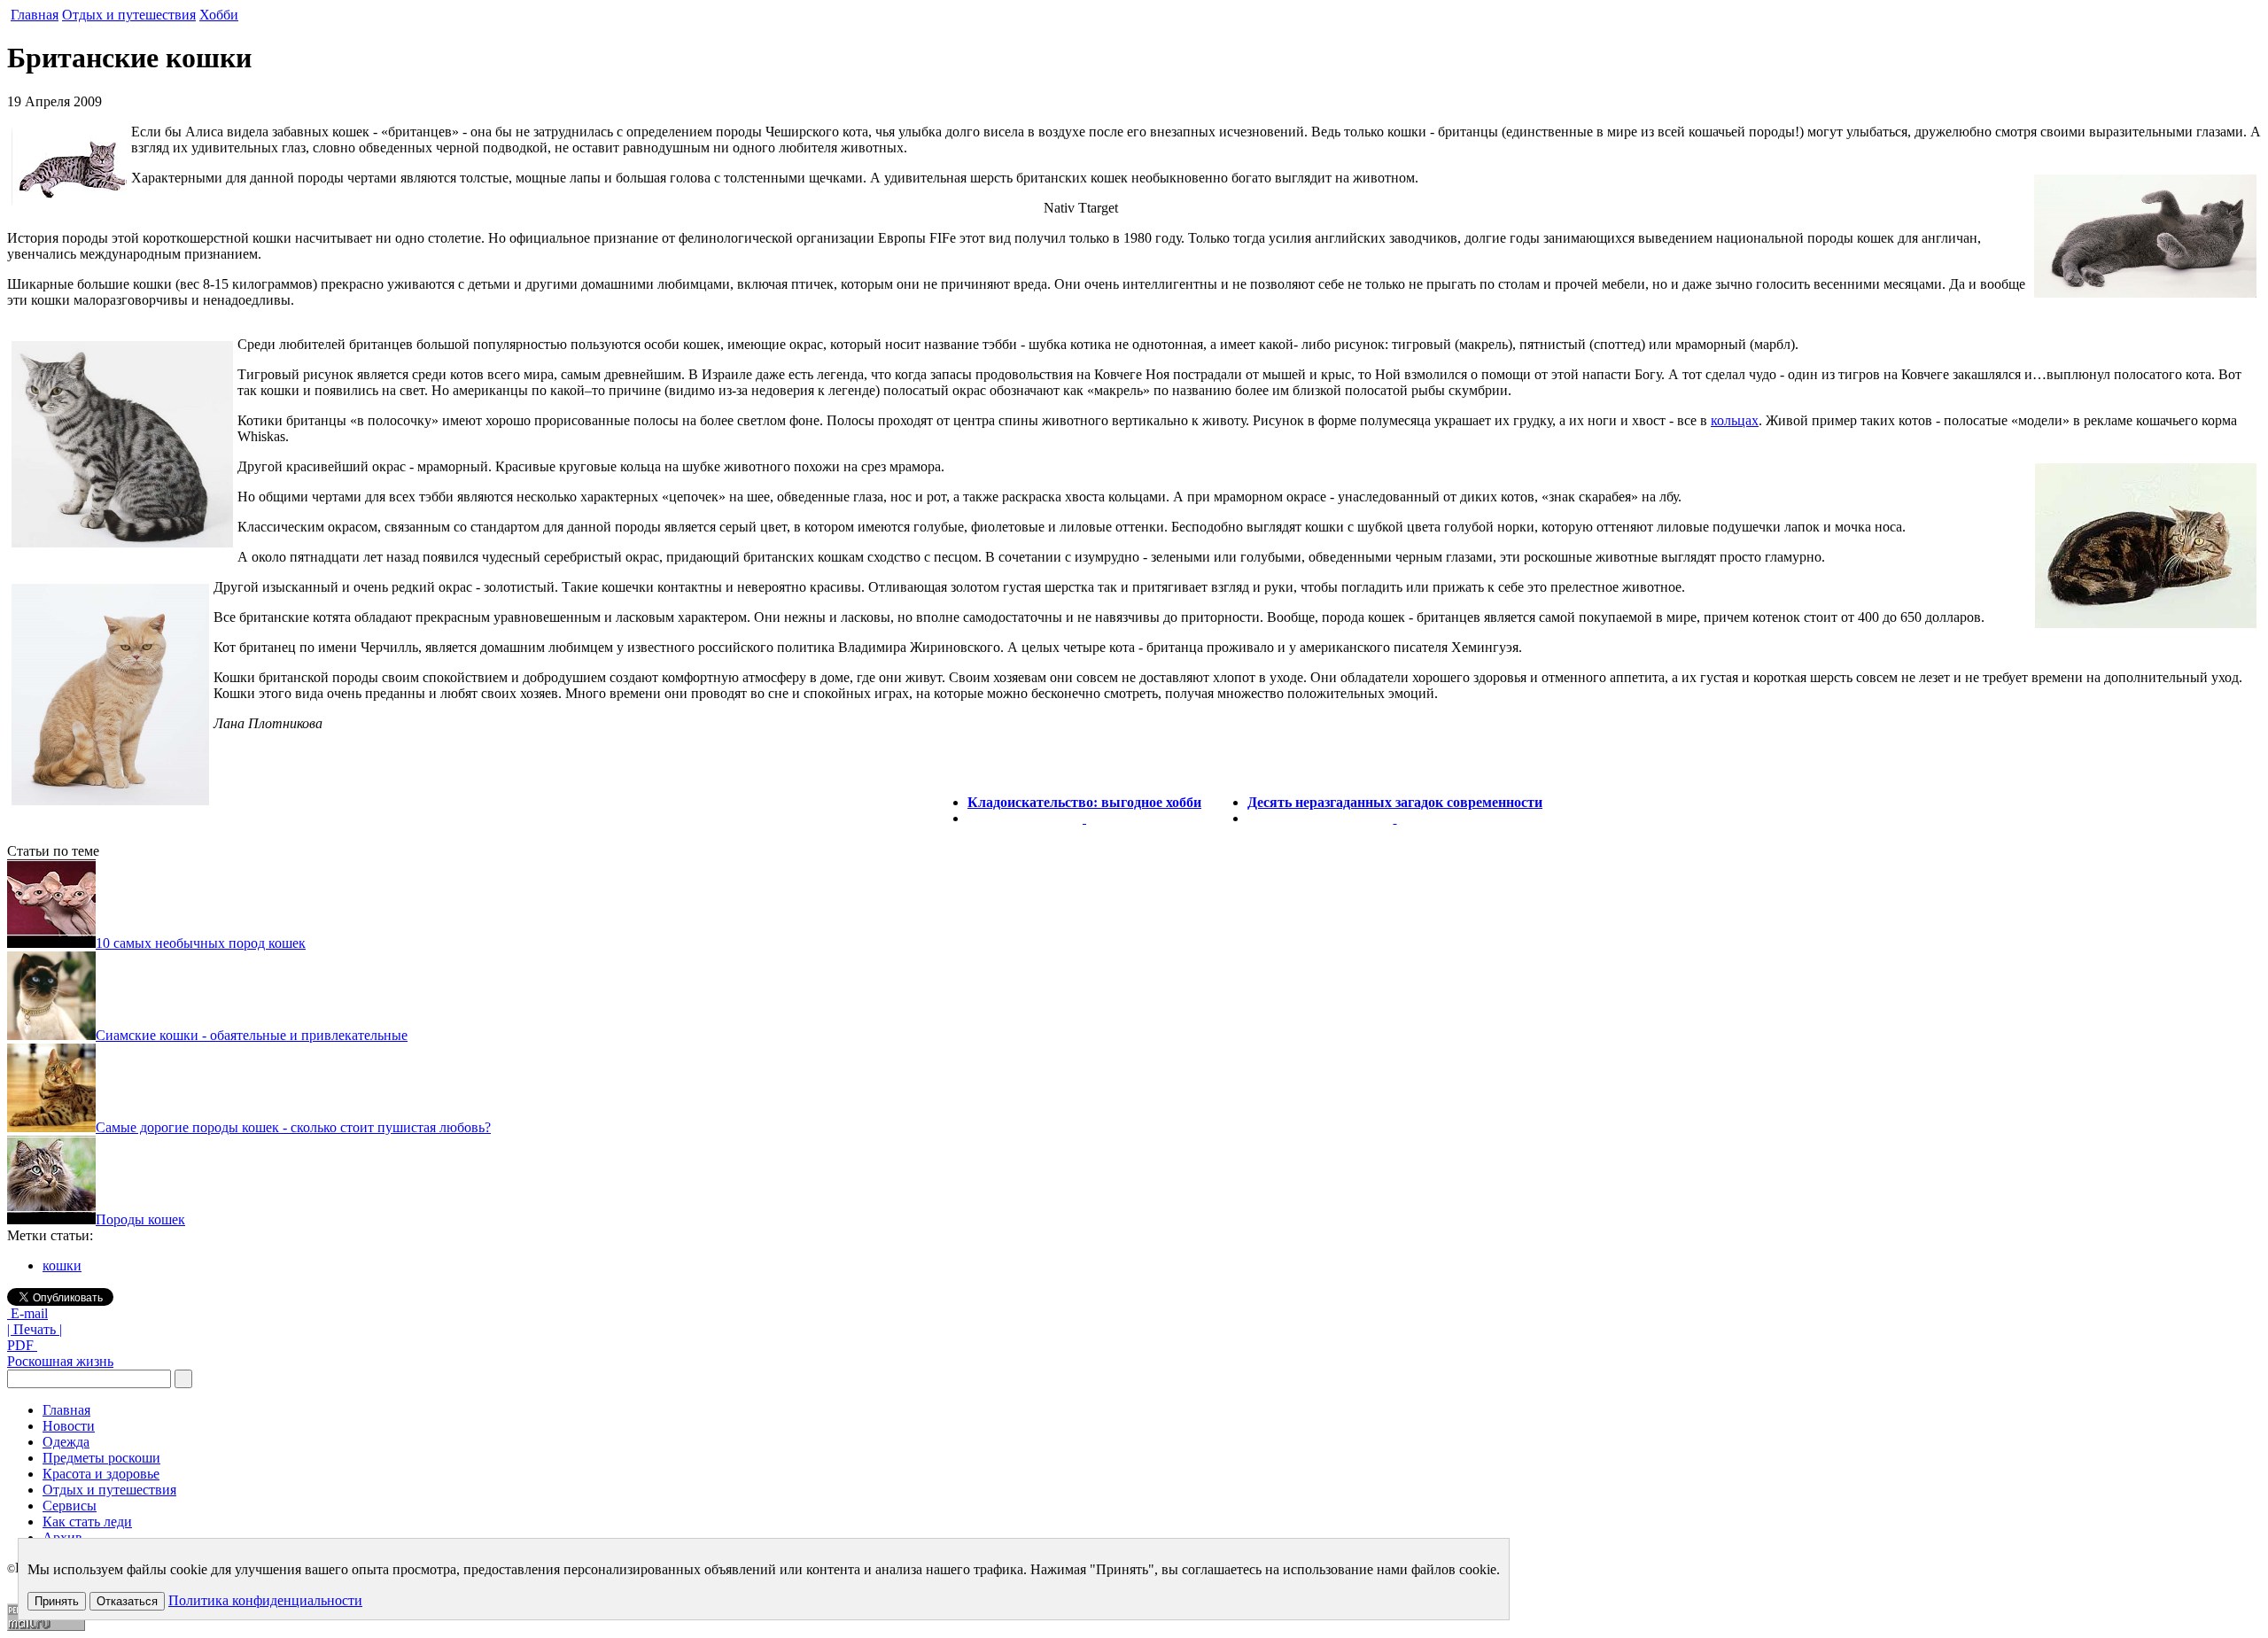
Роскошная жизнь (60, 1361)
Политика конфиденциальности (265, 1600)
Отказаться (127, 1601)
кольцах (1735, 420)
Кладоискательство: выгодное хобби (1084, 802)
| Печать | (35, 1329)
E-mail (27, 1313)
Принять (57, 1601)
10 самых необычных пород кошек (201, 943)
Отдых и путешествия (129, 15)
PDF (22, 1345)
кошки (62, 1265)
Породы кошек (140, 1219)
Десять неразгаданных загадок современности (1395, 802)
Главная (35, 15)
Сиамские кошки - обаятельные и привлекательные (252, 1035)
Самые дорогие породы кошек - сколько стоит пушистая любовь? (293, 1127)
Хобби (219, 15)
